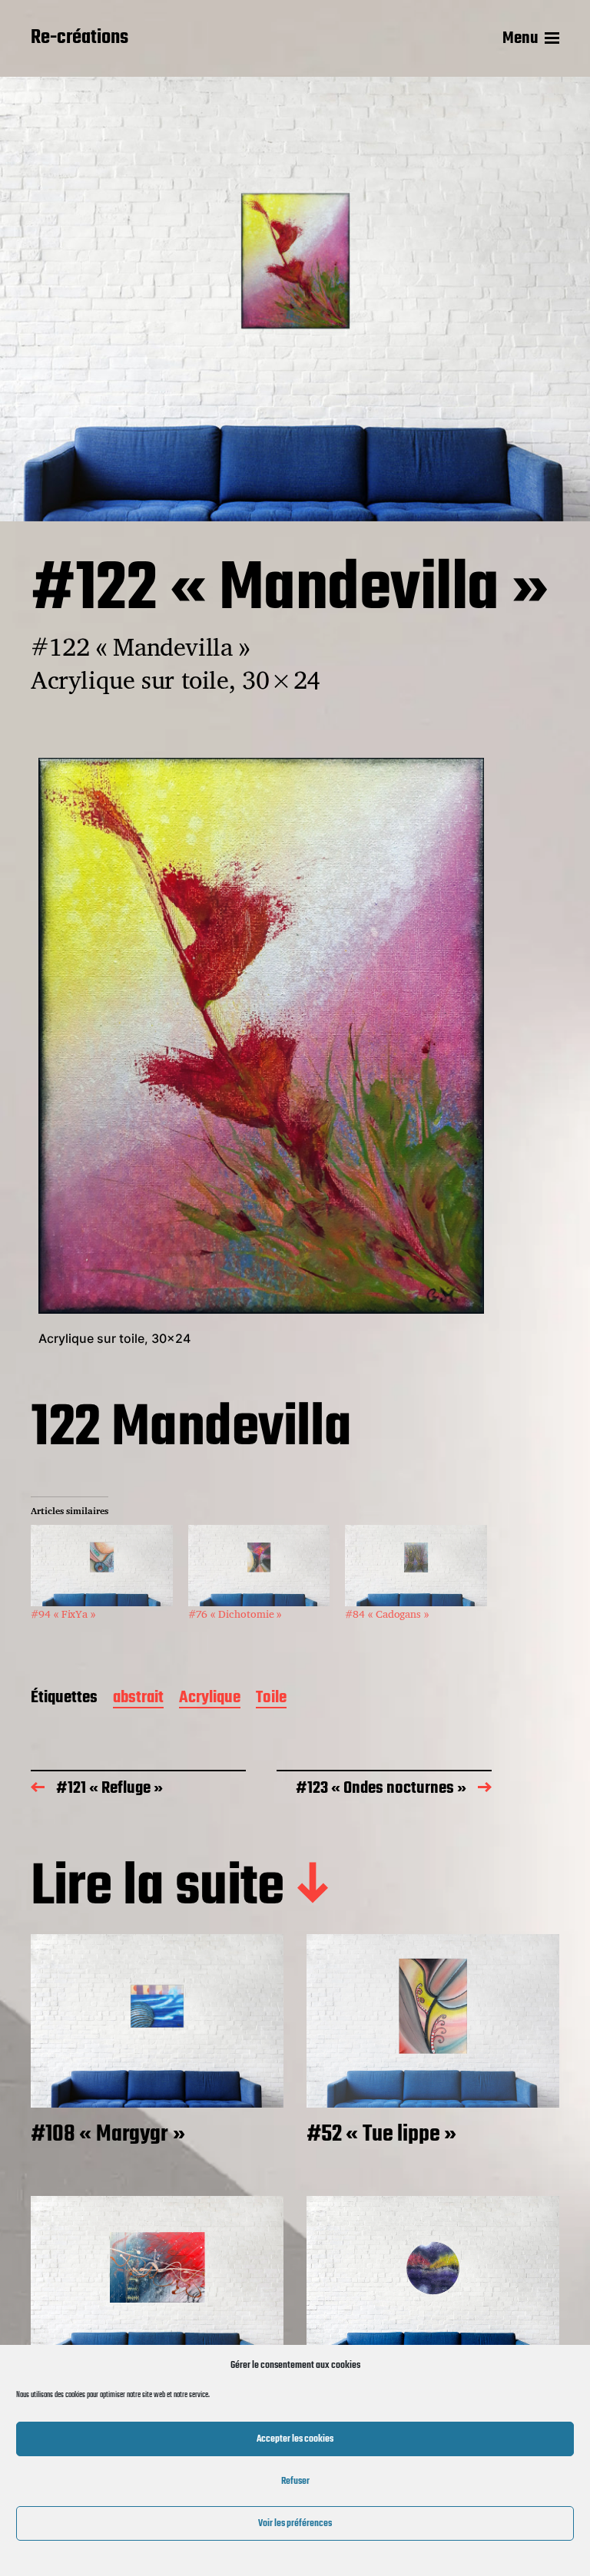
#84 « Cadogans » (387, 1614)
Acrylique (210, 1699)
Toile (271, 1699)
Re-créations (80, 38)
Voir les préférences (295, 2523)
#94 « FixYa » (63, 1614)
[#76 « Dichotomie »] (259, 1565)
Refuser (295, 2481)
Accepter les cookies (295, 2439)
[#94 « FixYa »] (102, 1565)
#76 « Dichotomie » (235, 1614)
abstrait (138, 1699)
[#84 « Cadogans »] (416, 1565)
